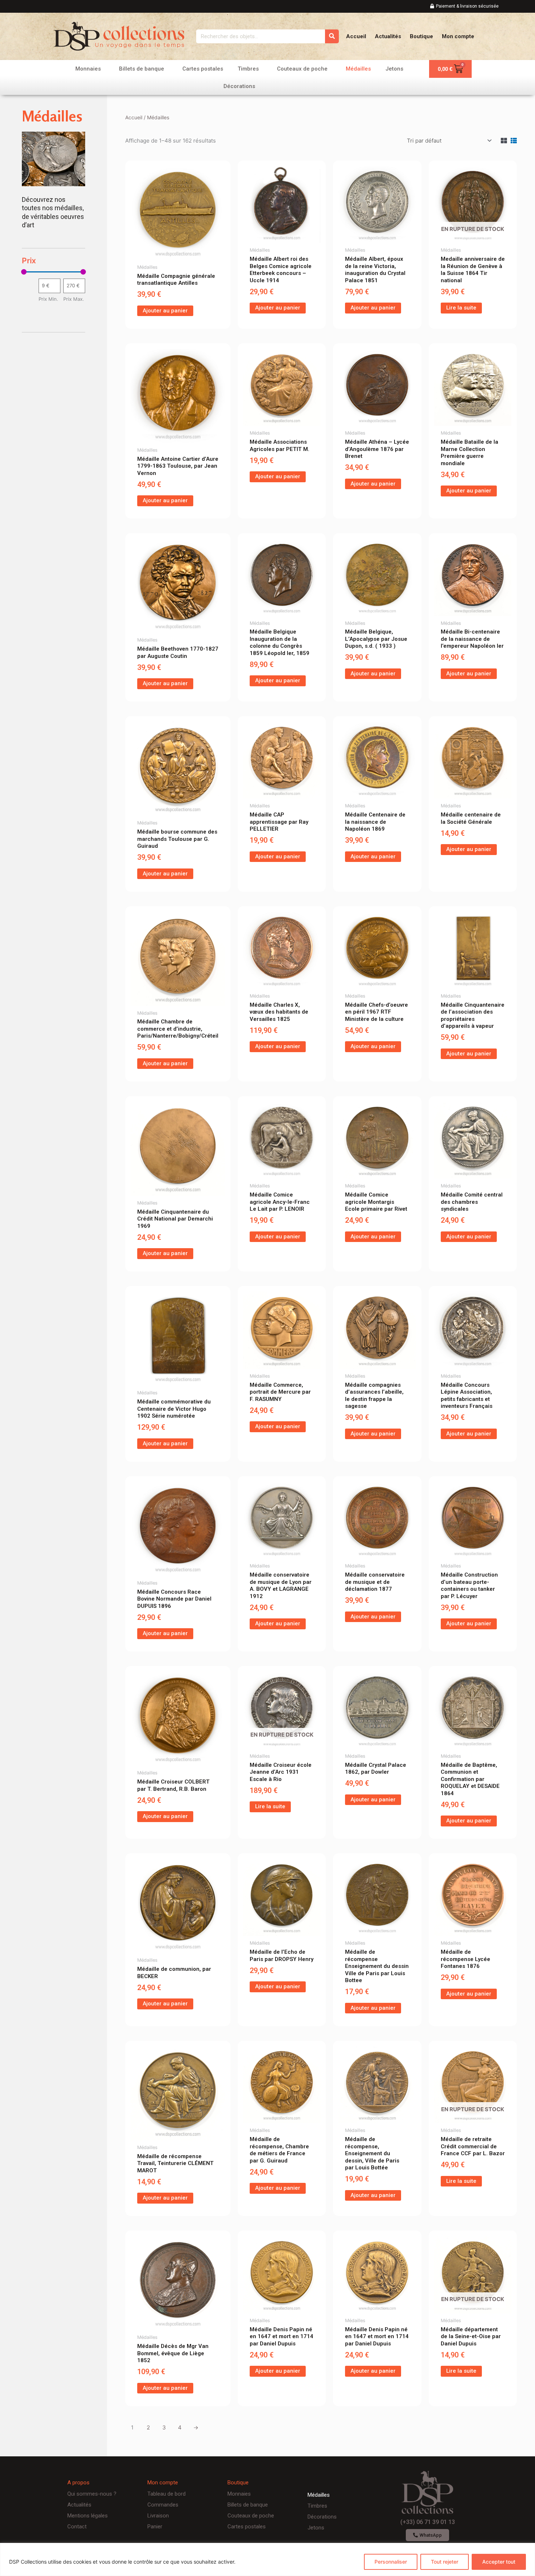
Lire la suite (461, 308)
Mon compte (458, 36)
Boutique (421, 36)
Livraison (158, 2516)
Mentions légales (88, 2516)
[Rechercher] (332, 36)
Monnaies (88, 69)
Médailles (358, 69)
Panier (155, 2527)
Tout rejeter (445, 2562)
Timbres (248, 69)
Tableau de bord (167, 2494)
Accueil (356, 36)
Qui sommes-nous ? (92, 2494)
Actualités (388, 36)
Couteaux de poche (302, 69)
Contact (77, 2527)
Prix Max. (74, 299)
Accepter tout (499, 2562)
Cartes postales (203, 69)
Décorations (239, 86)
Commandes (163, 2505)
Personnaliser (391, 2562)
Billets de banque (142, 69)
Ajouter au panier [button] (165, 311)
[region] (267, 2559)
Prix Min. (48, 299)
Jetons (394, 69)
